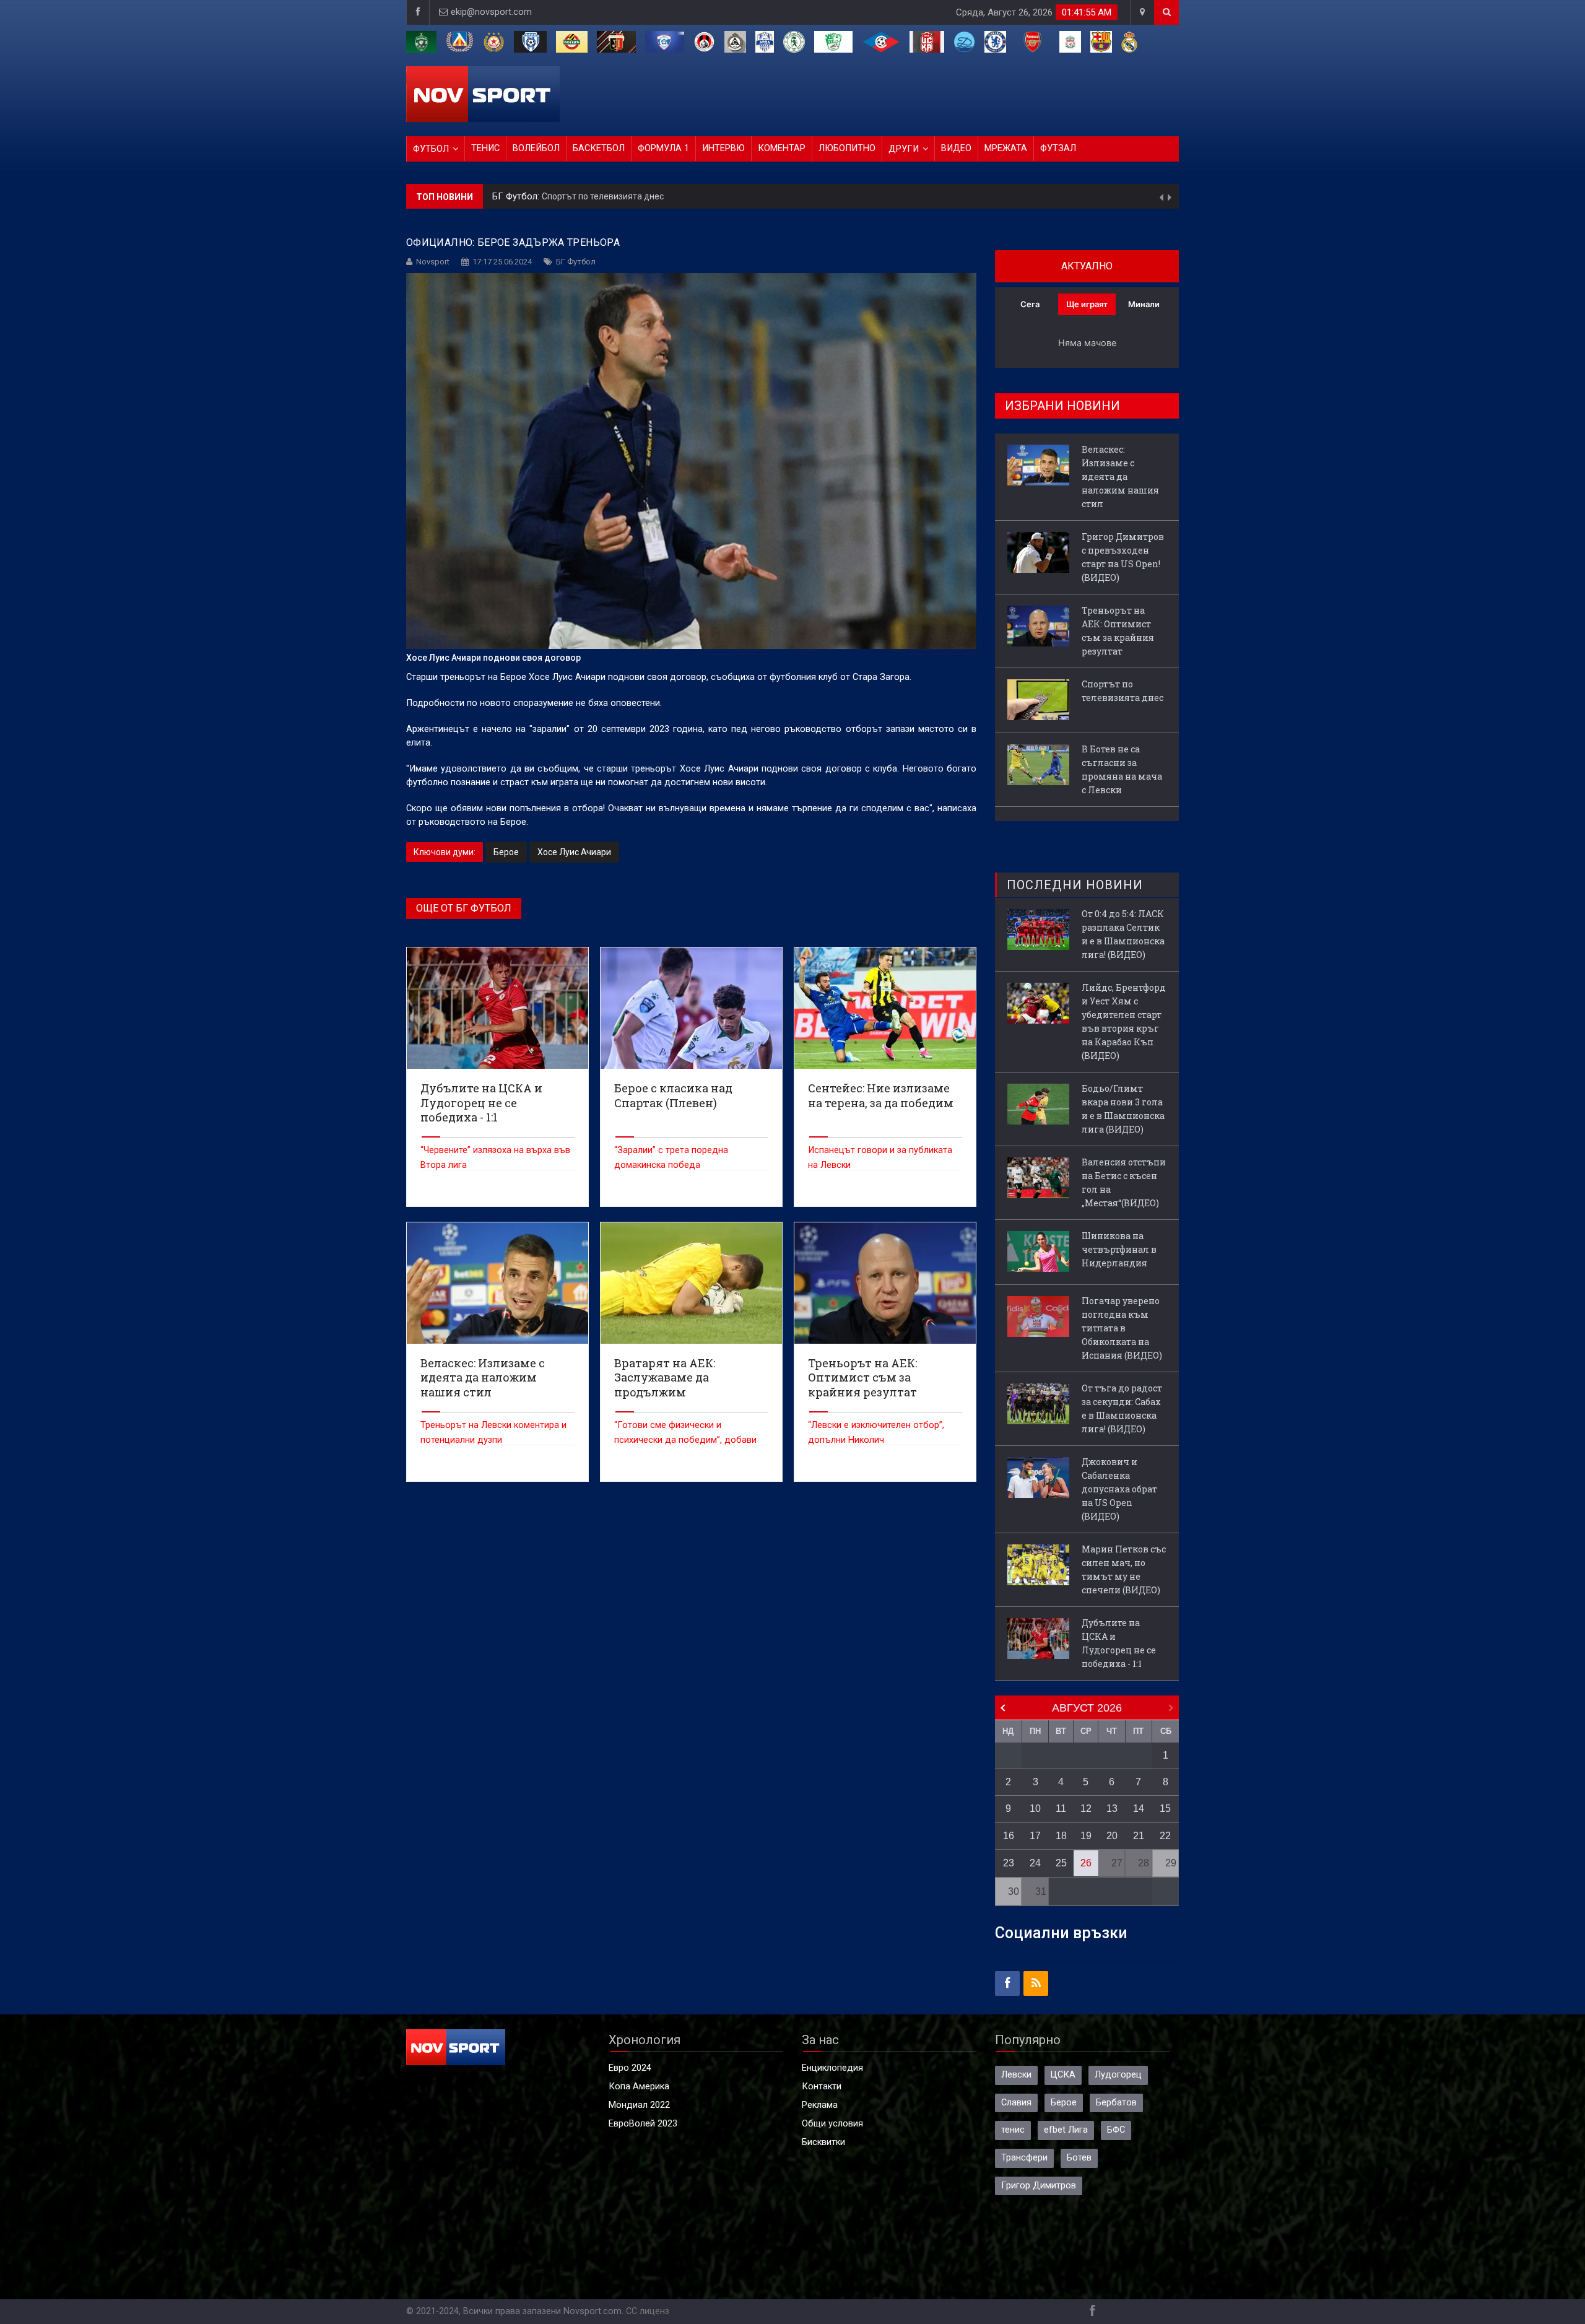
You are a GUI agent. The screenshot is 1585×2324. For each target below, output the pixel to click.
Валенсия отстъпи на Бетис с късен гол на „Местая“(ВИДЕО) (1124, 1182)
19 (1086, 1836)
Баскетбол (599, 148)
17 (1035, 1836)
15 (1165, 1808)
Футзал (1058, 148)
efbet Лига (1066, 2130)
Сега (1030, 304)
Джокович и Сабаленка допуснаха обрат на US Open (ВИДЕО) (1119, 1489)
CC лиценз (648, 2311)
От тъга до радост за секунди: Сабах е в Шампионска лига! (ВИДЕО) (1122, 1408)
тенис (1013, 2130)
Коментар (782, 148)
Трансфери (1024, 2158)
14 (1139, 1808)
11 (1061, 1808)
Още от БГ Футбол (464, 908)
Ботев (1079, 2158)
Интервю (723, 148)
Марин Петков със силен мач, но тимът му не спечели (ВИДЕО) (1124, 1569)
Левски (1016, 2075)
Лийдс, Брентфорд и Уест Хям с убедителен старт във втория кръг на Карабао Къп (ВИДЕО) (1124, 1021)
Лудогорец (1118, 2075)
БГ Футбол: (517, 197)
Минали (1144, 304)
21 (1139, 1836)
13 (1112, 1808)
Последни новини (1075, 885)
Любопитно (847, 148)
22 (1165, 1836)
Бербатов (1116, 2103)
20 (1112, 1836)
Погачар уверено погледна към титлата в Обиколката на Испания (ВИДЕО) (1122, 1328)
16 (1009, 1836)
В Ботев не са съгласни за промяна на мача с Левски (650, 196)
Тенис (485, 148)
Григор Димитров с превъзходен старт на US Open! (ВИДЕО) (1123, 557)
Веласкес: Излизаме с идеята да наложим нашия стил (1120, 477)
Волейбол (536, 148)
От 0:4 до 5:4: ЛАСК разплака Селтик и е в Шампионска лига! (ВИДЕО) (1123, 934)
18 (1061, 1836)
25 (1061, 1863)
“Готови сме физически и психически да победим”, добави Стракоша (685, 1440)
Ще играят (1087, 304)
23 (1009, 1863)
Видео (956, 148)
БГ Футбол (576, 262)
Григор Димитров (1039, 2186)
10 (1035, 1808)
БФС (1116, 2130)
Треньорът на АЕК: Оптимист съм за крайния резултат (1118, 631)
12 (1086, 1808)
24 (1035, 1863)
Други (904, 149)
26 (1086, 1863)
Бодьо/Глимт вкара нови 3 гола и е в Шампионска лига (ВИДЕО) (1123, 1109)
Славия (1016, 2103)
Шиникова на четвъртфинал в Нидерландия (1119, 1249)
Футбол (431, 149)
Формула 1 (663, 148)
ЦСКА (1063, 2075)
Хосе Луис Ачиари (574, 852)
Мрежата (1006, 148)
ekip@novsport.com (491, 12)
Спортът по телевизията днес (1123, 691)
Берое (506, 852)
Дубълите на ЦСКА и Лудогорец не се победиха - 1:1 (1119, 1643)
